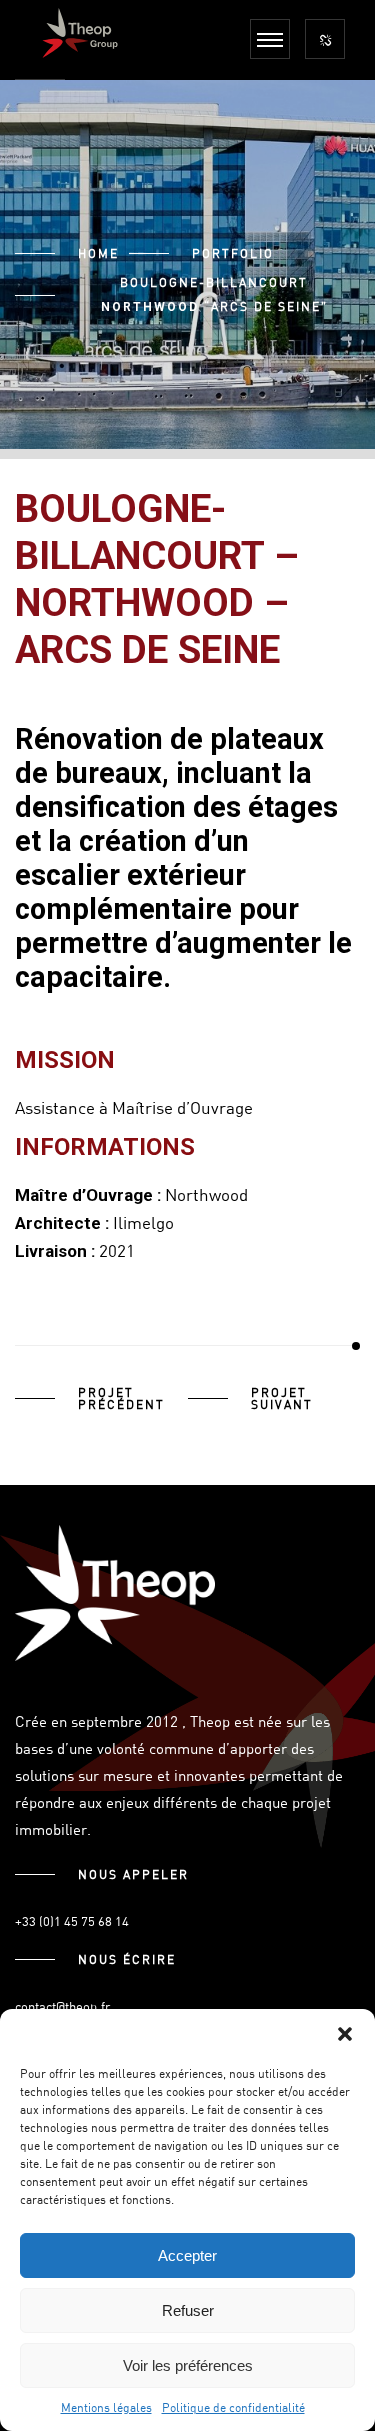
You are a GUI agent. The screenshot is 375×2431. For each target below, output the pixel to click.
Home (98, 253)
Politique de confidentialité (233, 2407)
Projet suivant (282, 1398)
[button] (345, 2034)
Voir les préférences (188, 2365)
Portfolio (233, 253)
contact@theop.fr (62, 2006)
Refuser (188, 2310)
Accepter (187, 2255)
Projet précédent (121, 1398)
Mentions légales (106, 2407)
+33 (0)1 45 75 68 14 (72, 1921)
